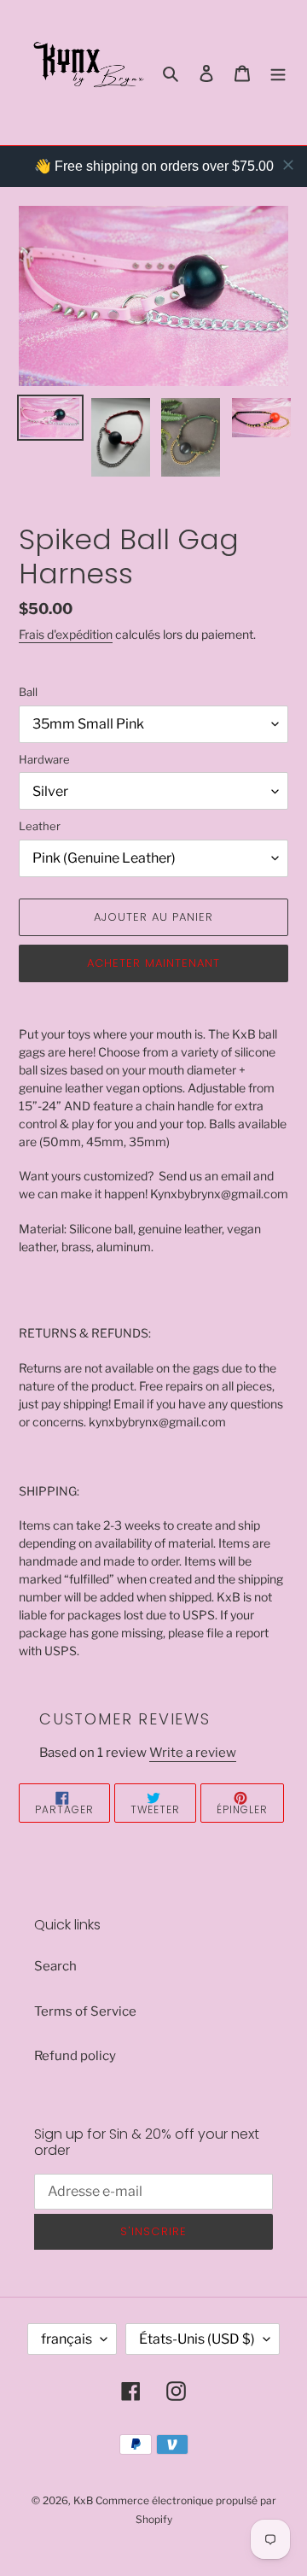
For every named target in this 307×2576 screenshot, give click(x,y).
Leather (40, 826)
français (67, 2339)
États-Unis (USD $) (197, 2339)
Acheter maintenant (154, 963)
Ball (28, 692)
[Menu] (278, 73)
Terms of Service (85, 2011)
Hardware (44, 759)
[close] (288, 165)
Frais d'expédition (66, 634)
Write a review (193, 1753)
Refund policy (75, 2056)
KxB (83, 2500)
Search (55, 1966)
